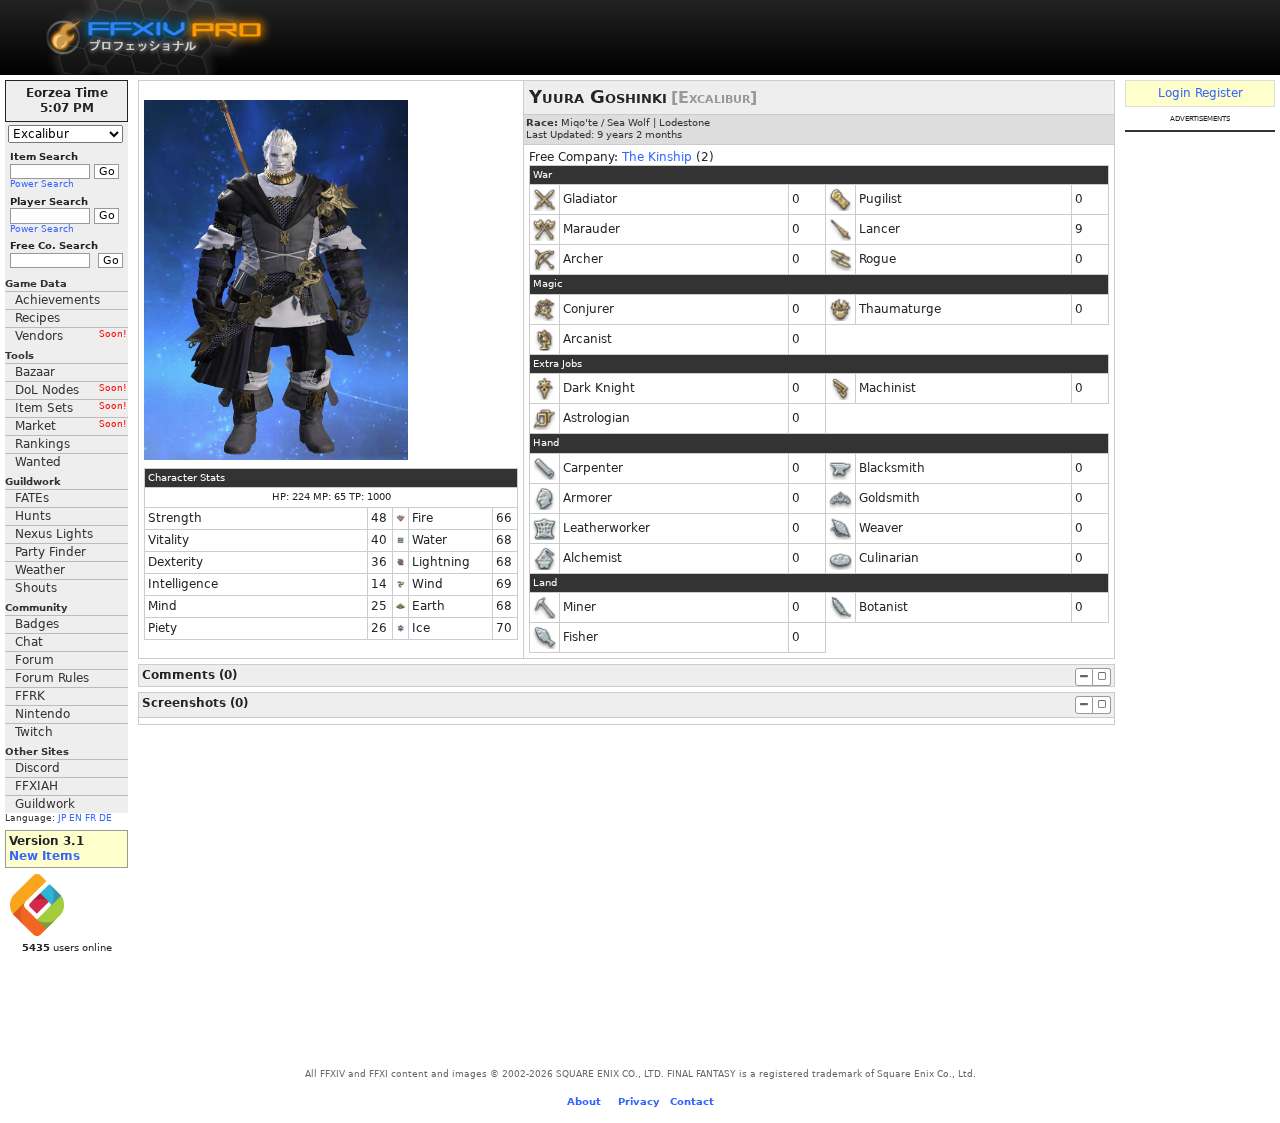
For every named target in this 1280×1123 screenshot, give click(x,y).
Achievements (57, 300)
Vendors (71, 336)
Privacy (639, 1101)
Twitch (34, 732)
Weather (40, 570)
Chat (29, 642)
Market (71, 426)
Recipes (37, 318)
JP (62, 818)
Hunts (33, 516)
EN (75, 818)
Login (1174, 93)
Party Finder (50, 552)
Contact (692, 1101)
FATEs (32, 498)
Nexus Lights (54, 534)
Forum (34, 660)
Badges (37, 624)
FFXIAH (36, 786)
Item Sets (71, 408)
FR (90, 818)
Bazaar (35, 372)
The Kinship (657, 157)
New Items (44, 856)
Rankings (42, 444)
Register (1219, 93)
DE (105, 818)
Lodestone (684, 122)
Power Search (42, 184)
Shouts (36, 588)
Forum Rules (52, 678)
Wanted (38, 462)
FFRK (30, 696)
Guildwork (45, 804)
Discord (37, 768)
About (584, 1101)
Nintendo (42, 714)
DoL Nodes (71, 390)
